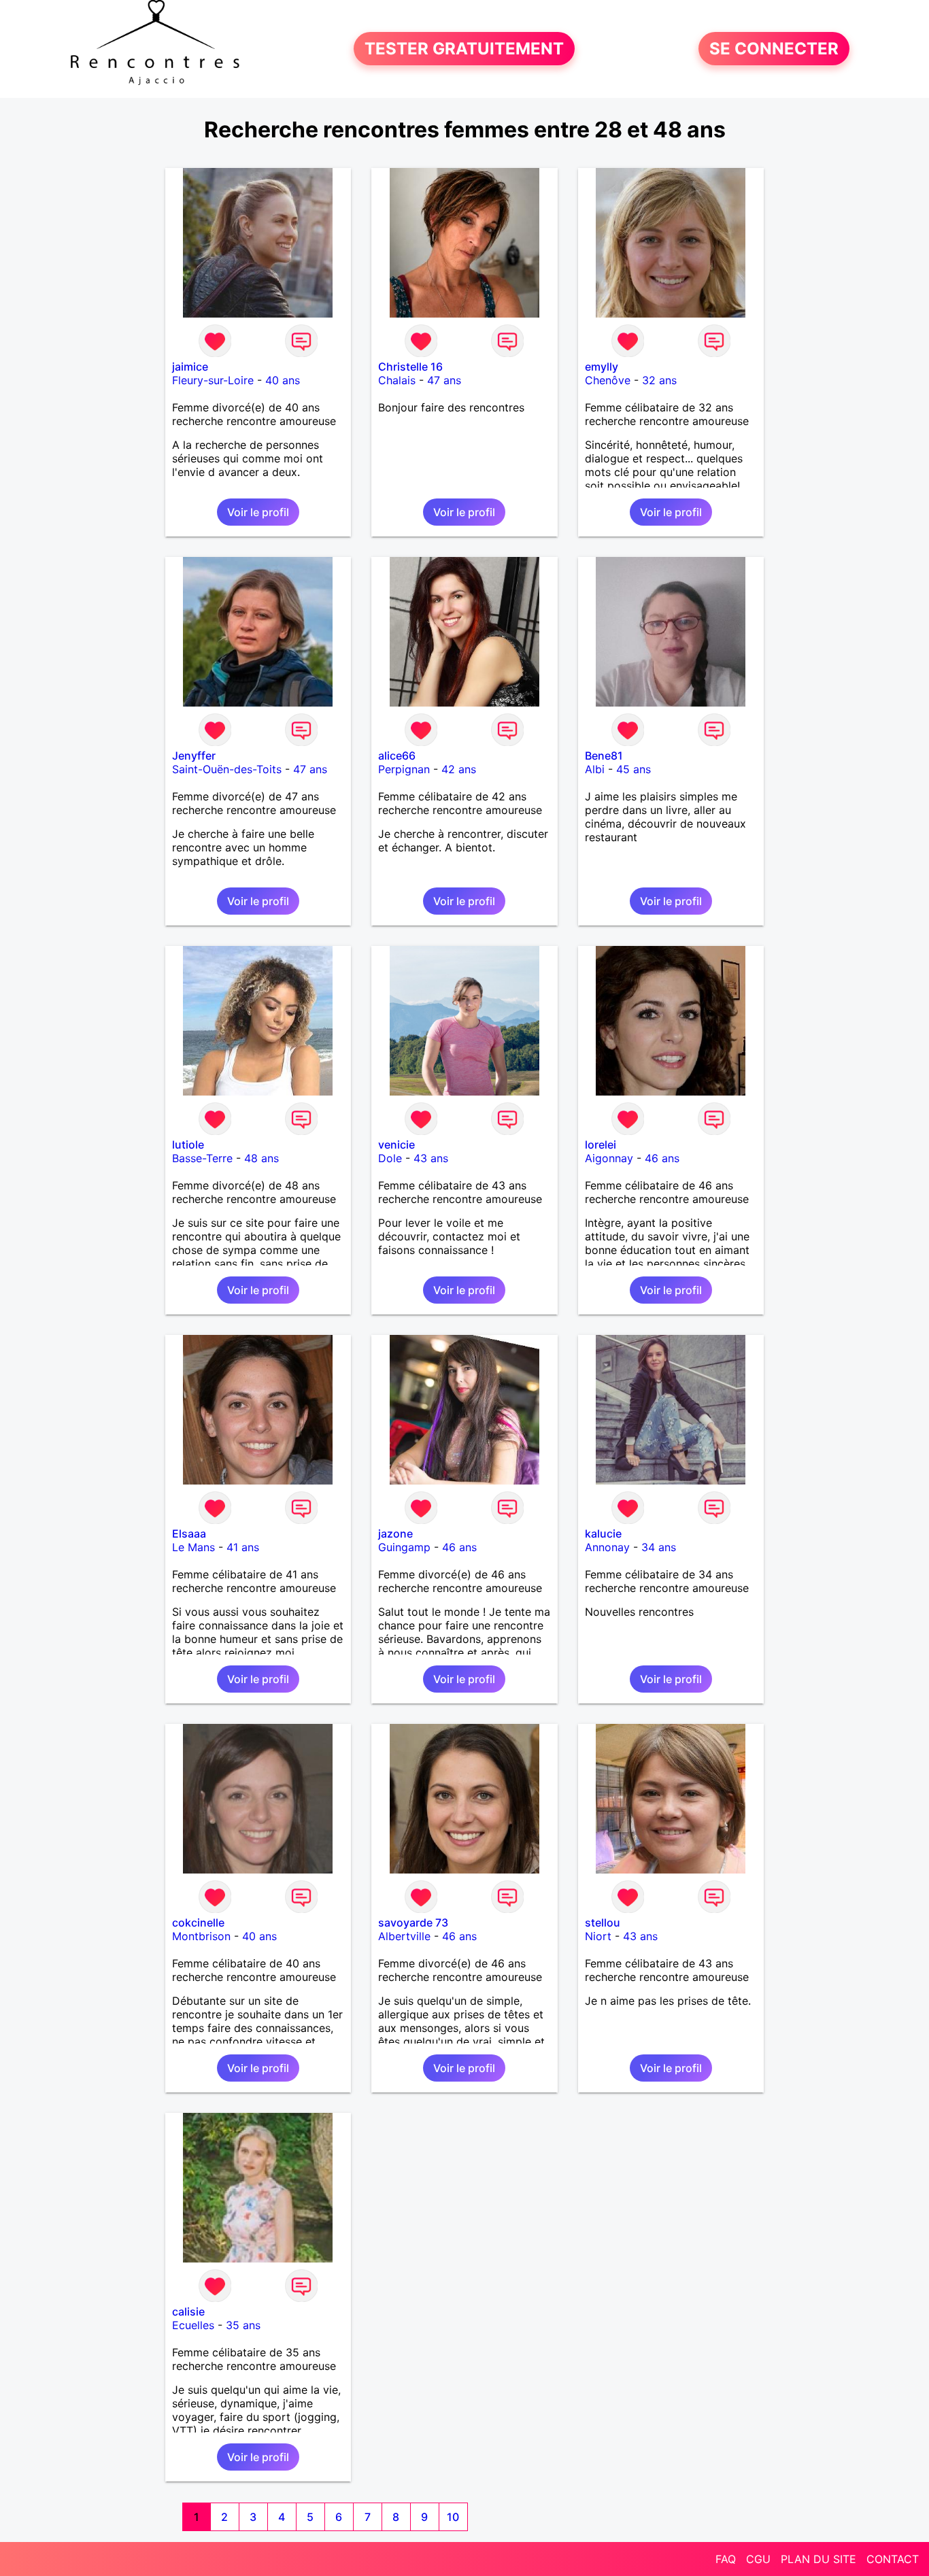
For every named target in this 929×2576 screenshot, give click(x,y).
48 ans (261, 1158)
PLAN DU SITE (818, 2559)
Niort (598, 1936)
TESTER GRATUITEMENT (464, 49)
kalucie (603, 1533)
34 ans (659, 1547)
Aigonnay (609, 1158)
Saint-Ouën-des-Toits (227, 769)
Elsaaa (189, 1533)
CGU (758, 2559)
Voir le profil (258, 512)
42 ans (459, 769)
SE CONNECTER (774, 49)
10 (453, 2517)
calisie (188, 2311)
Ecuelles (193, 2325)
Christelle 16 (410, 367)
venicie (396, 1145)
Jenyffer (194, 756)
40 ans (283, 380)
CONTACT (893, 2559)
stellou (603, 1922)
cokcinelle (198, 1922)
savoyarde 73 (413, 1922)
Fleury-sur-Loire (213, 380)
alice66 (397, 756)
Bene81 (604, 756)
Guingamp (404, 1547)
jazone (395, 1533)
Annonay (607, 1547)
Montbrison (201, 1936)
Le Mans (193, 1547)
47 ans (444, 380)
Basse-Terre (202, 1158)
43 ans (431, 1158)
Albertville (404, 1936)
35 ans (243, 2325)
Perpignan (404, 769)
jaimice (190, 367)
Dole (390, 1158)
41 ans (243, 1547)
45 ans (634, 769)
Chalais (397, 380)
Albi (595, 769)
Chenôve (608, 380)
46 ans (662, 1158)
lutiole (188, 1145)
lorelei (601, 1145)
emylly (602, 367)
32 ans (659, 380)
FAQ (726, 2559)
